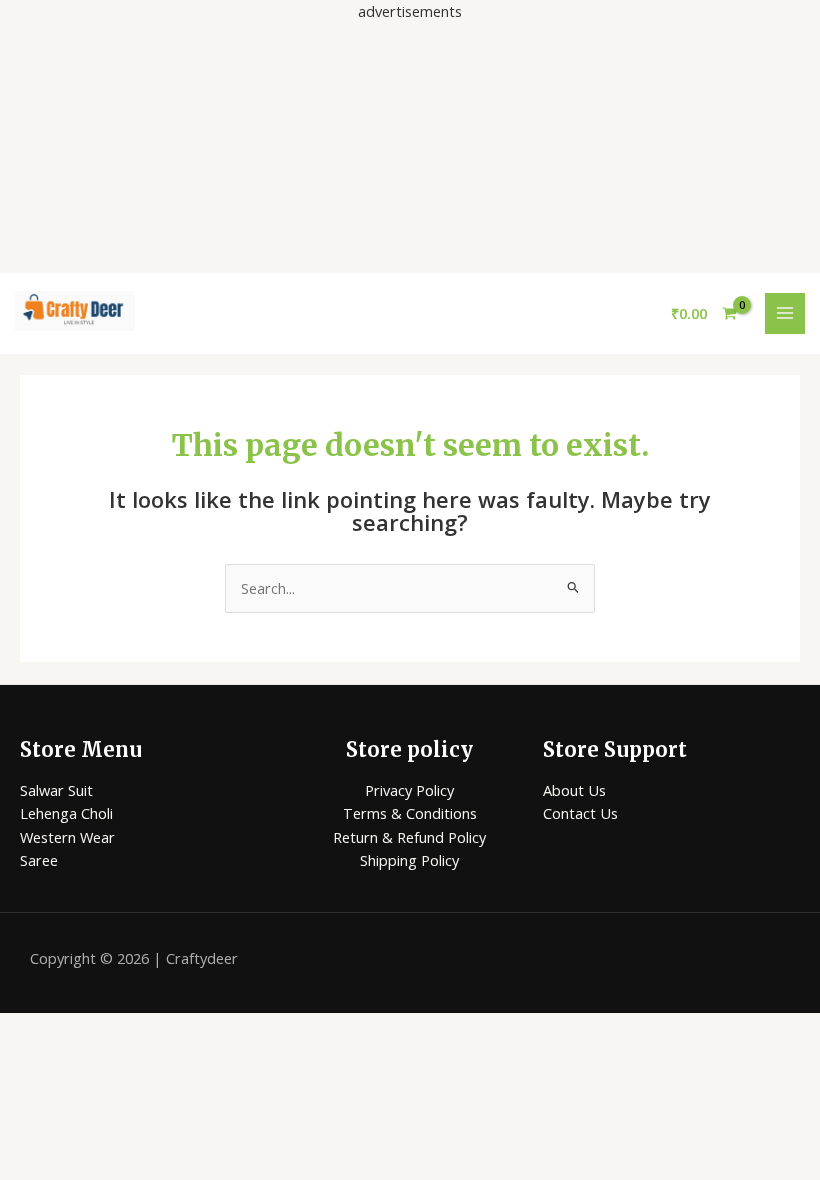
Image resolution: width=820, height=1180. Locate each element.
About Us (574, 790)
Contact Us (580, 813)
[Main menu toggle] (785, 313)
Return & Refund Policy (409, 837)
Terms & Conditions (410, 813)
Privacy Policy (409, 790)
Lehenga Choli (66, 813)
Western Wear (67, 837)
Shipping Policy (409, 860)
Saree (39, 860)
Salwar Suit (56, 790)
